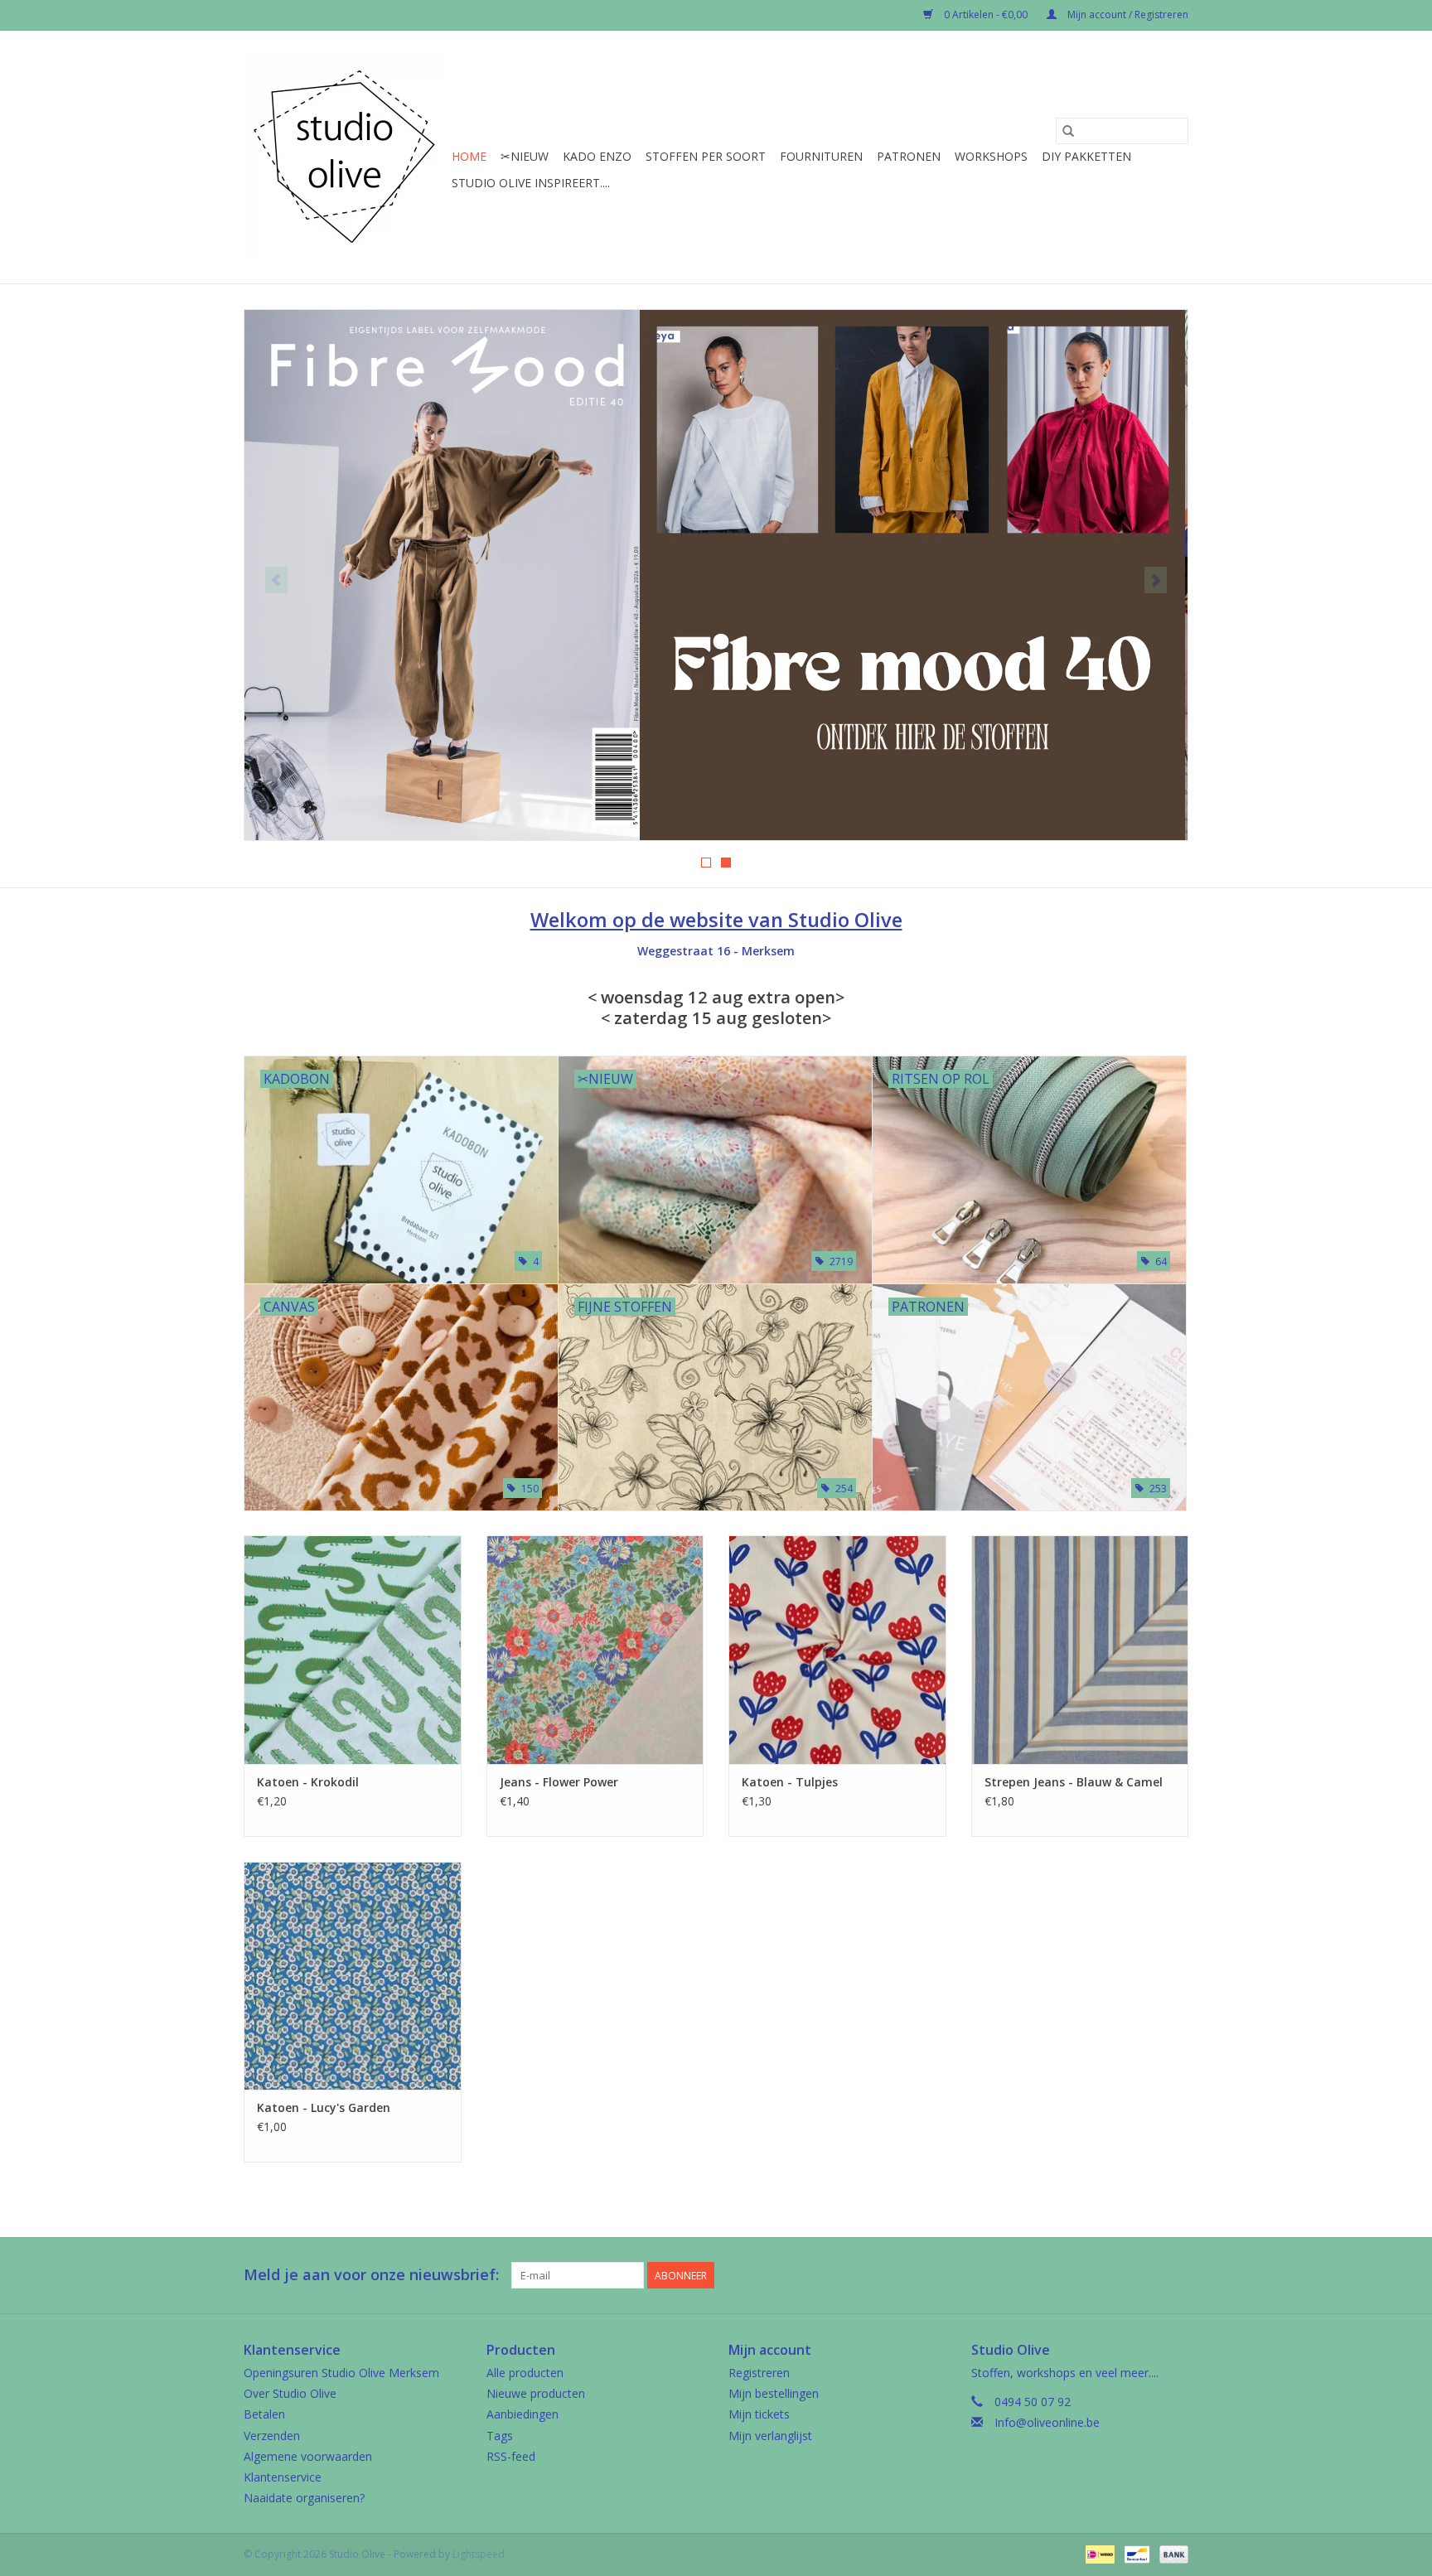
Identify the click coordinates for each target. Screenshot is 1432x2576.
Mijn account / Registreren (1127, 14)
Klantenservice (283, 2477)
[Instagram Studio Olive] (1175, 2275)
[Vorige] (276, 580)
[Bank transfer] (1171, 2553)
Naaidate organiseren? (304, 2498)
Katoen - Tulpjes (790, 1782)
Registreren (759, 2373)
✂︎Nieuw (525, 156)
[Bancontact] (1135, 2553)
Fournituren (821, 156)
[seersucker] (716, 575)
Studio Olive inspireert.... (531, 183)
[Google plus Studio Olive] (1145, 2275)
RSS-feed (511, 2456)
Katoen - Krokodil (308, 1782)
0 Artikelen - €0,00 (986, 14)
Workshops (991, 156)
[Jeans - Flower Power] (595, 1649)
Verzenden (272, 2436)
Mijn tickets (759, 2414)
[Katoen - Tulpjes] (837, 1649)
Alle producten (525, 2373)
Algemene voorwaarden (308, 2456)
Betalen (264, 2414)
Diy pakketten (1086, 156)
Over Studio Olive (290, 2393)
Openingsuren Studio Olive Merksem (341, 2373)
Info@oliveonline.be (1047, 2422)
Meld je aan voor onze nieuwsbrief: (371, 2275)
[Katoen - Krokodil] (353, 1649)
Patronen (909, 156)
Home (469, 156)
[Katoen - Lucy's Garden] (353, 1976)
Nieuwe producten (536, 2393)
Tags (500, 2436)
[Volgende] (1156, 580)
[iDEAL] (1098, 2553)
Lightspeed (479, 2554)
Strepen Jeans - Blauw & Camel (1074, 1782)
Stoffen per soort (706, 156)
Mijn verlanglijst (770, 2436)
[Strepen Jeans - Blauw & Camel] (1080, 1649)
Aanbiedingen (522, 2414)
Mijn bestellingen (774, 2393)
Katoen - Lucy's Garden (324, 2107)
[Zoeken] (1068, 131)
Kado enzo (597, 156)
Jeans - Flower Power (559, 1782)
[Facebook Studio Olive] (1115, 2275)
